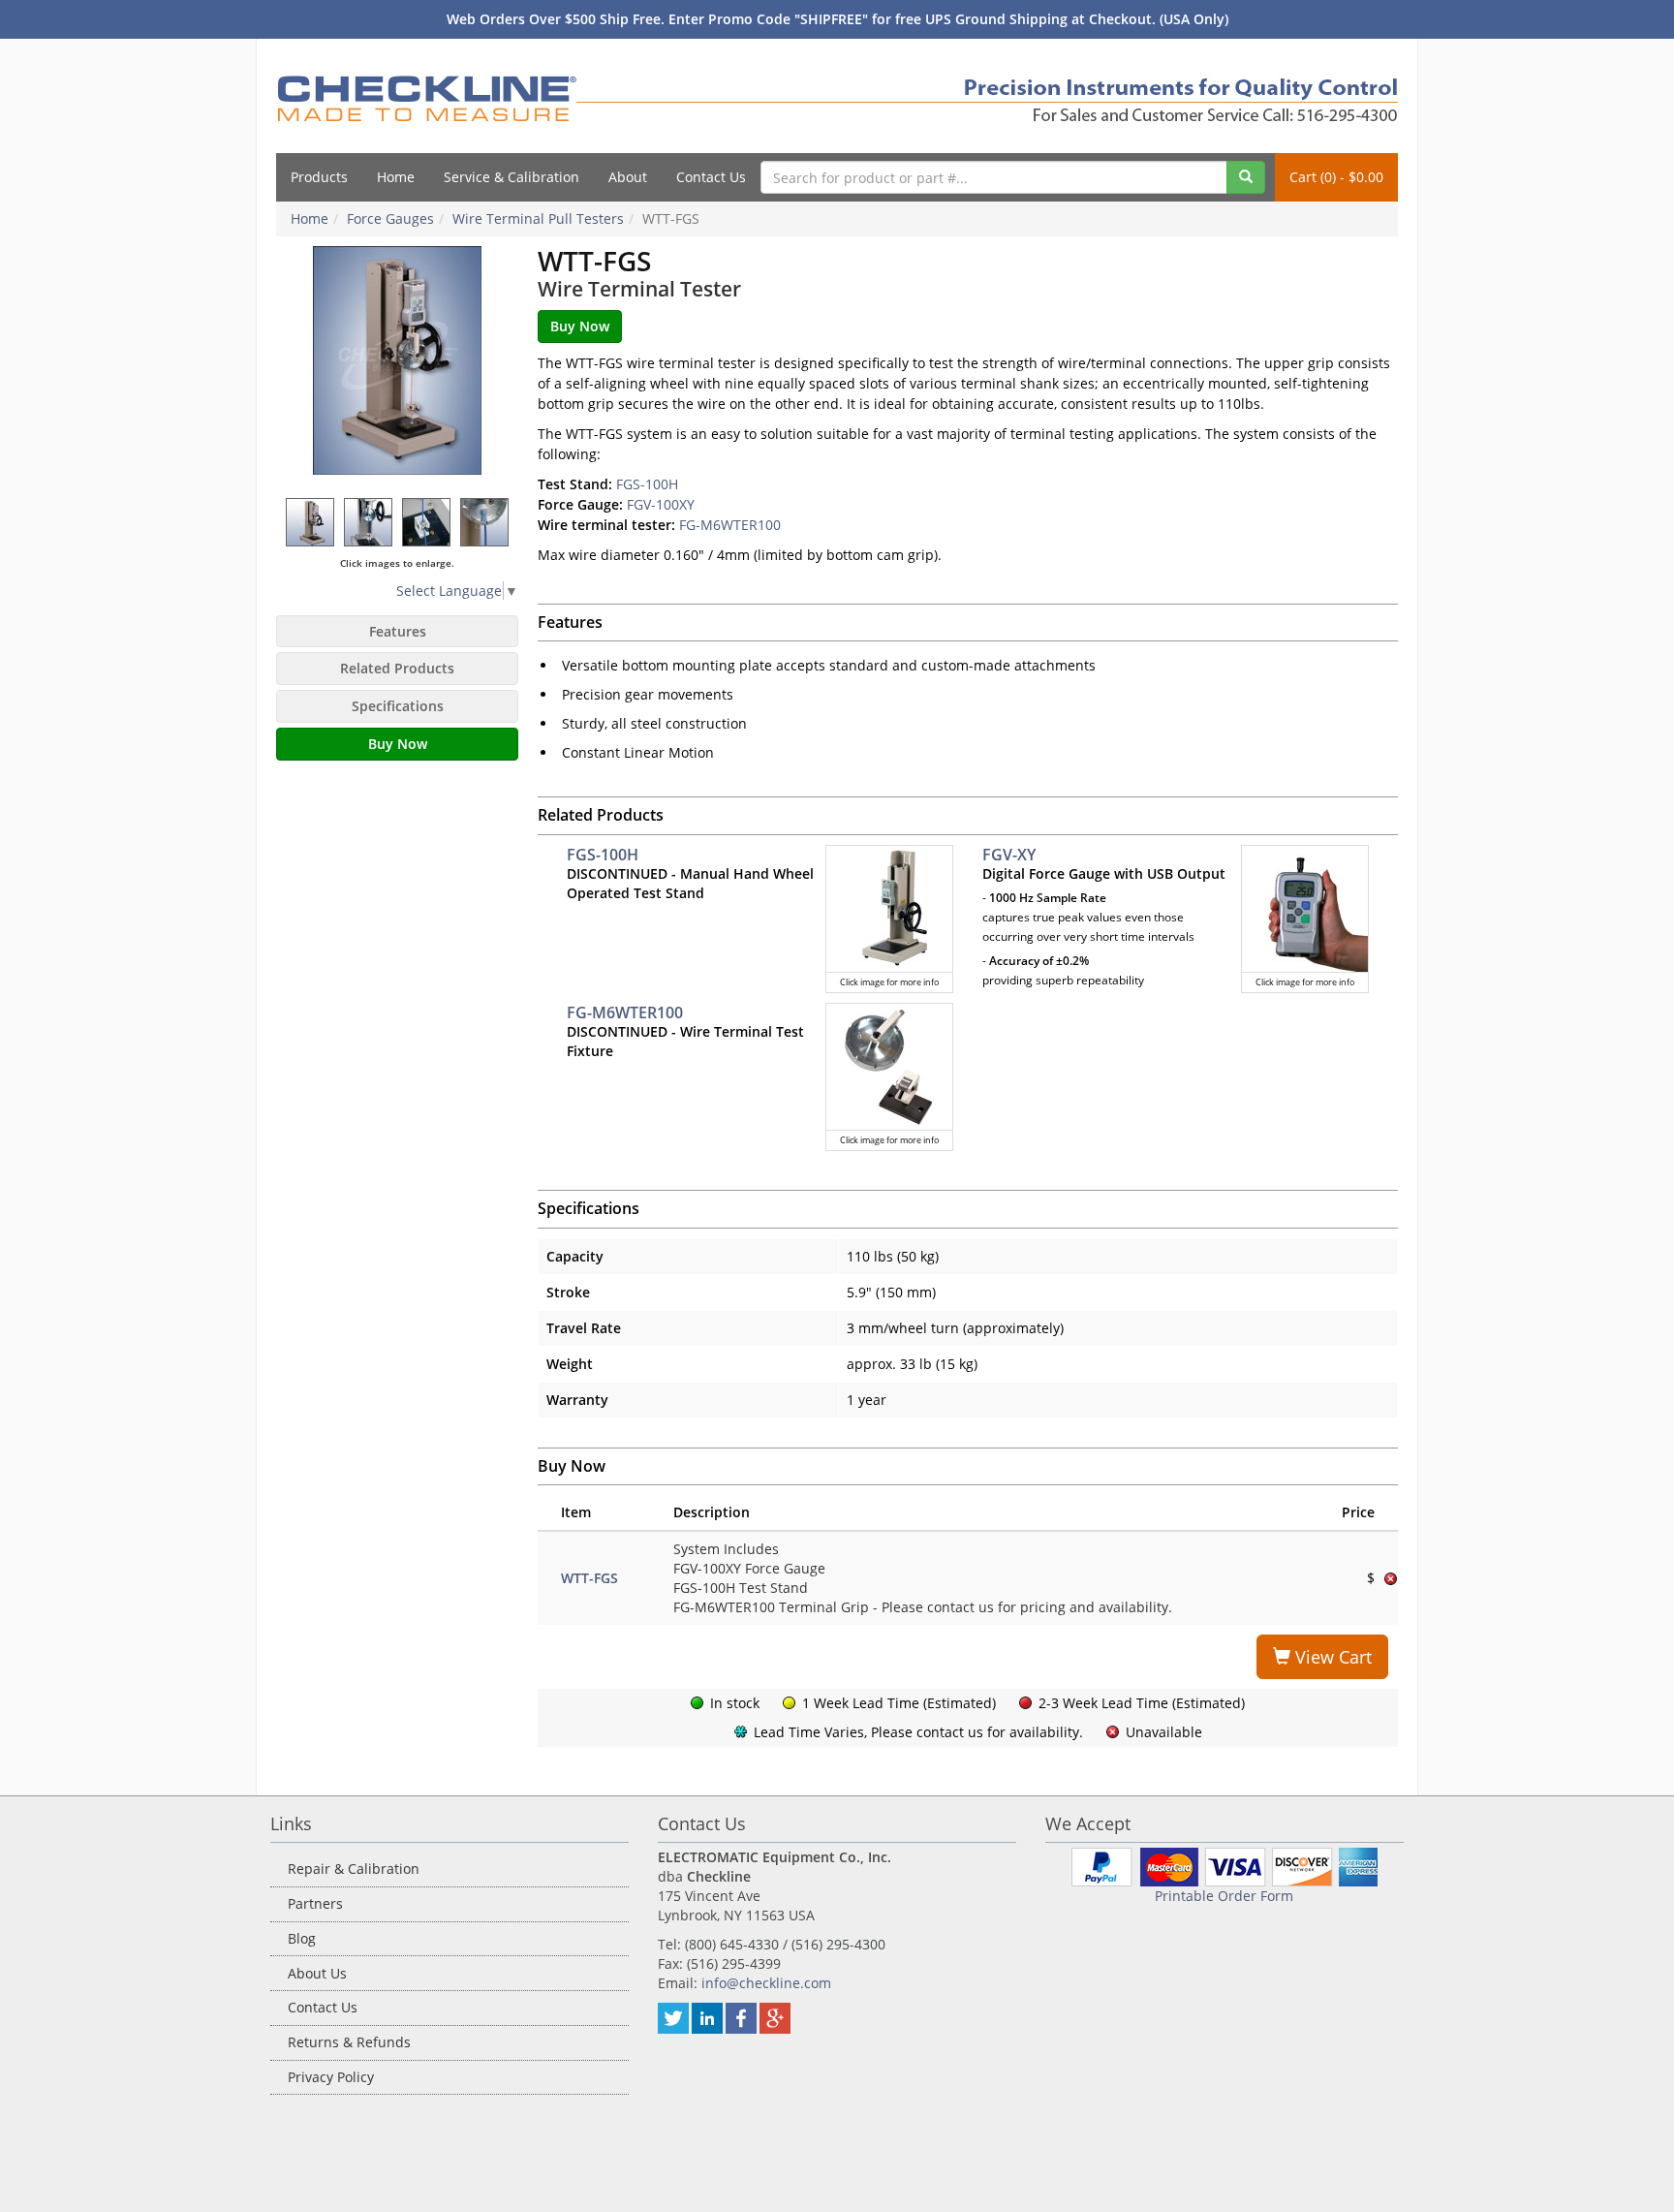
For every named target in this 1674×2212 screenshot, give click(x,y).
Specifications (398, 706)
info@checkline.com (766, 1983)
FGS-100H (647, 484)
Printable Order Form (1224, 1896)
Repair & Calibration (354, 1869)
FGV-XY (1009, 855)
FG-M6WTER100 (730, 525)
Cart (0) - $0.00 (1336, 177)
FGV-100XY (661, 504)
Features (398, 631)
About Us (317, 1973)
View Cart (1331, 1657)
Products (319, 177)
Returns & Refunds (349, 2042)
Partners (315, 1903)
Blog (302, 1938)
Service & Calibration (511, 177)
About (628, 177)
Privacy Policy (331, 2077)
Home (396, 177)
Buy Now (398, 744)
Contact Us (711, 177)
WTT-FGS (589, 1578)
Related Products (397, 668)
